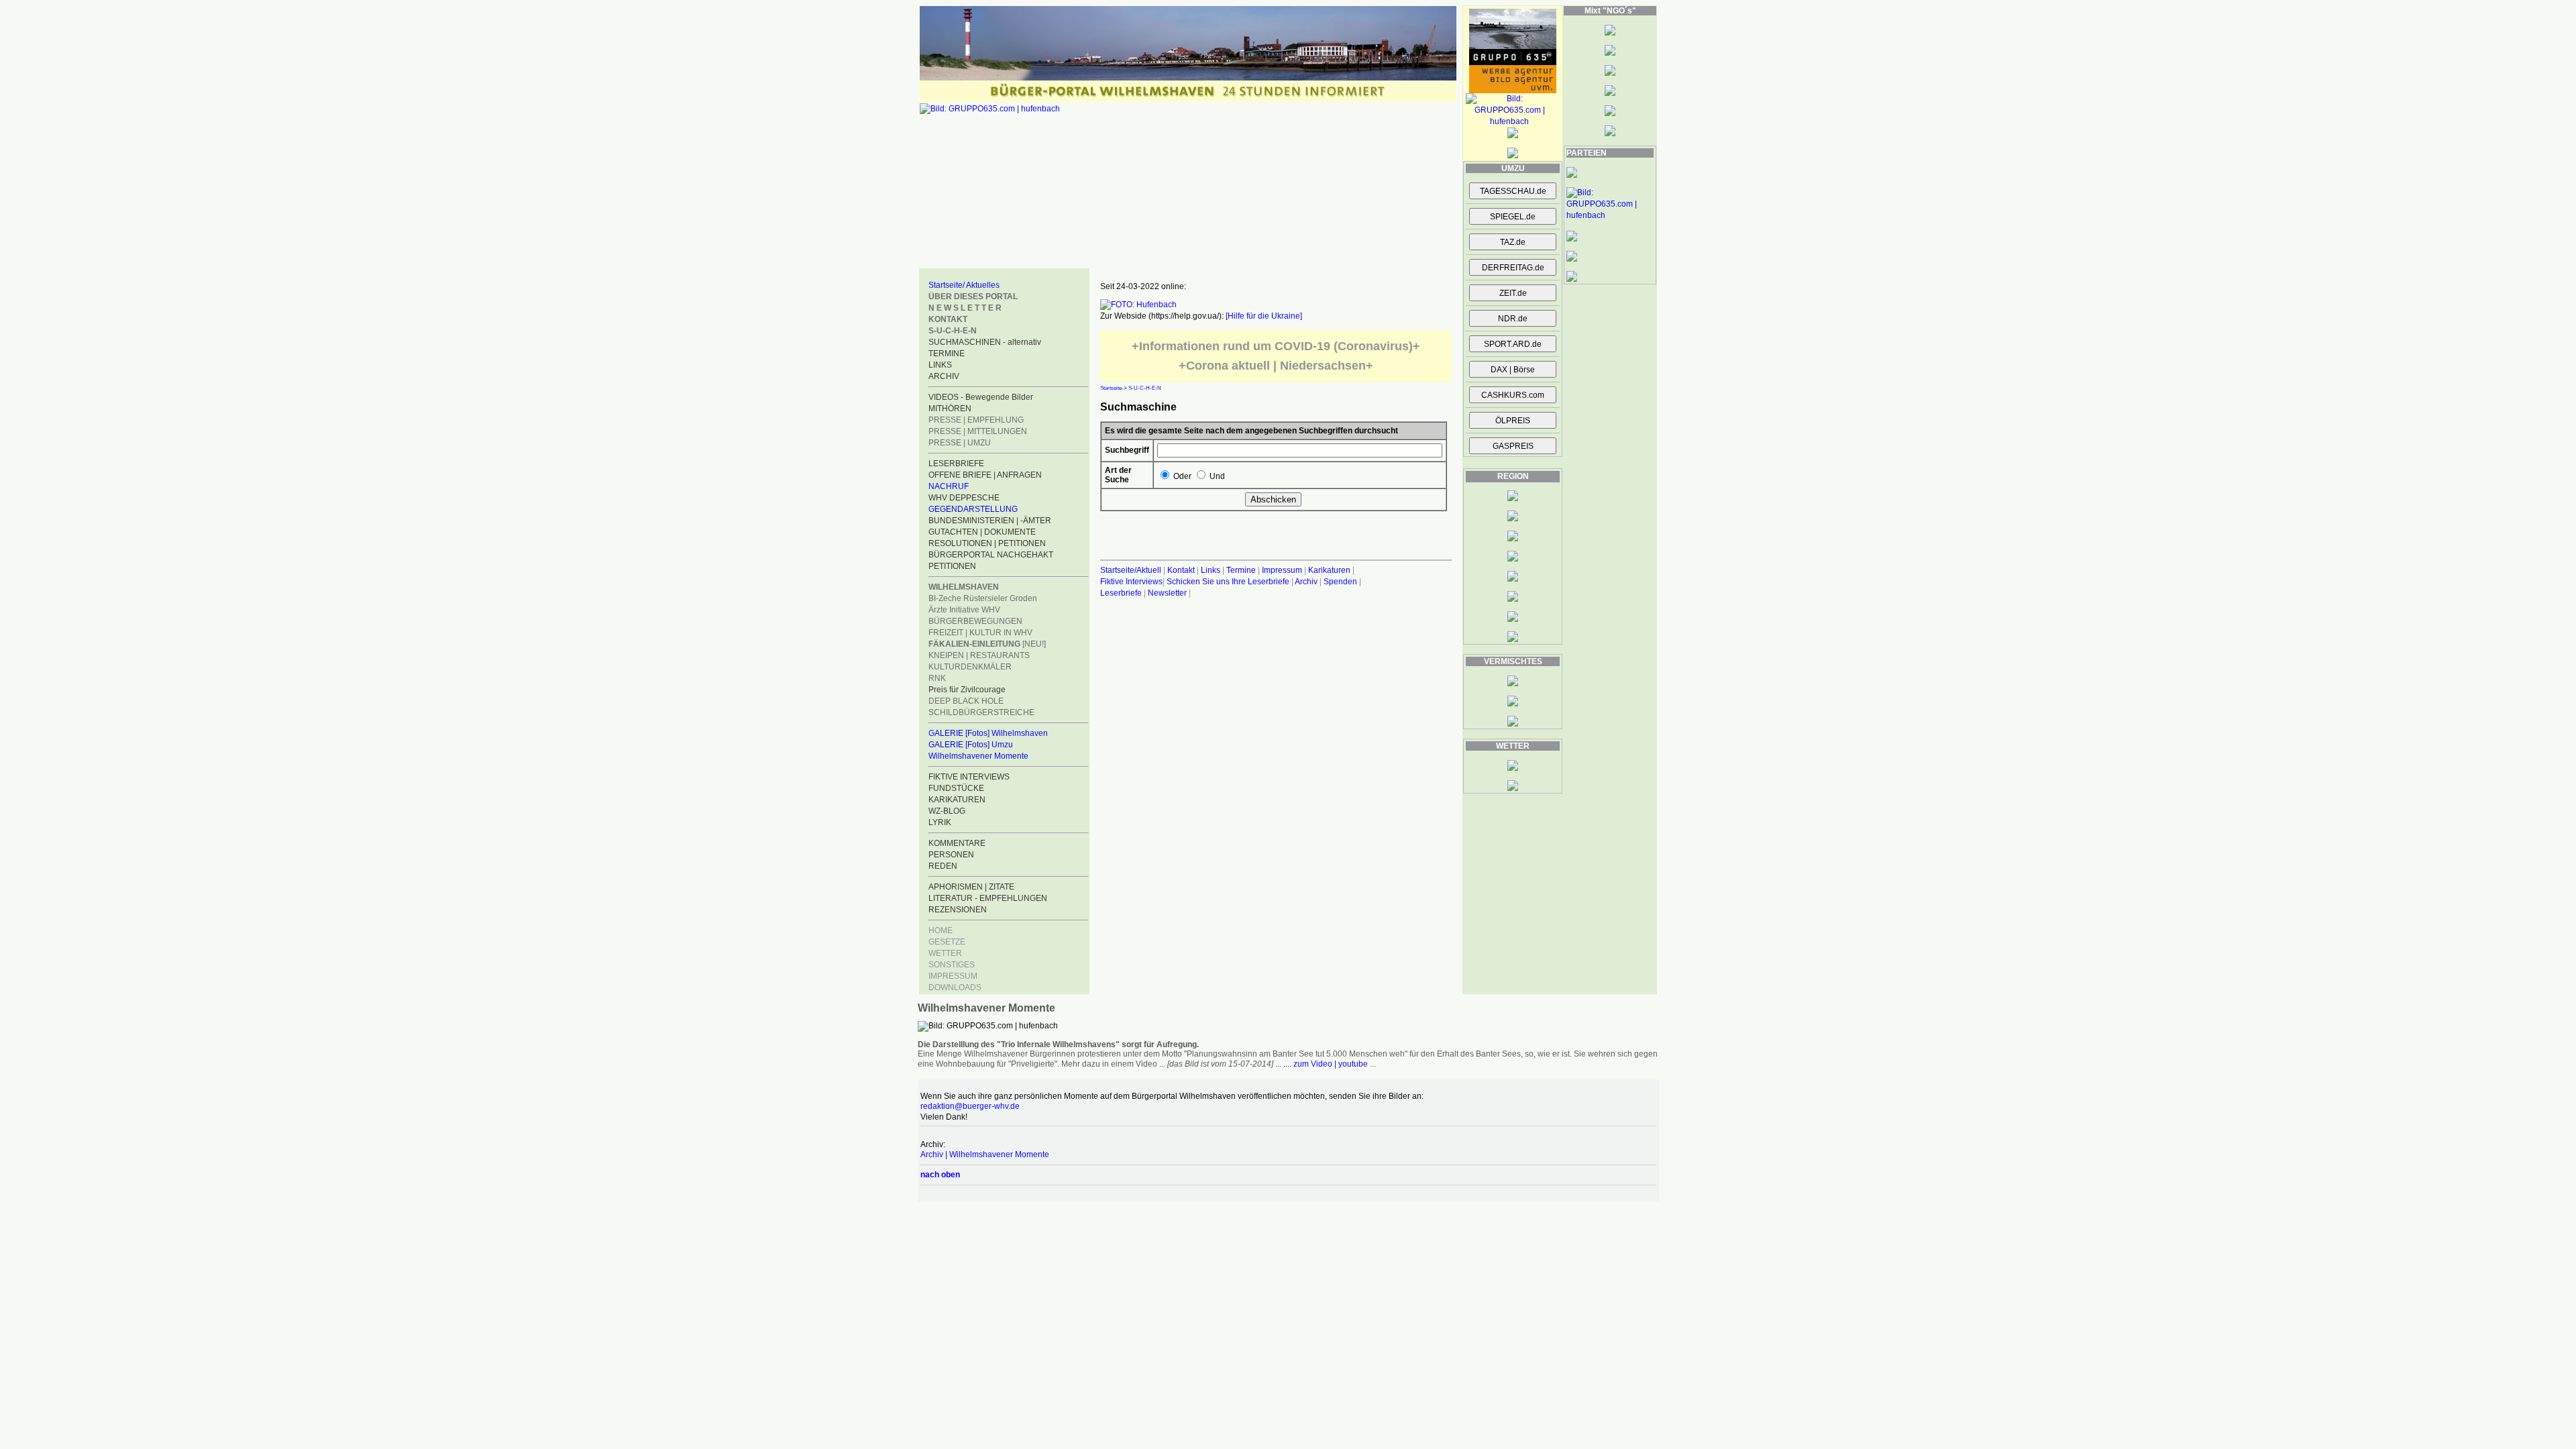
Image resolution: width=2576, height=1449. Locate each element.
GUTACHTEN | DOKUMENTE (982, 532)
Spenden (1340, 582)
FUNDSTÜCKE (956, 788)
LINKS (940, 365)
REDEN (943, 866)
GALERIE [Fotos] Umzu (971, 745)
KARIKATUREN (957, 800)
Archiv (1306, 582)
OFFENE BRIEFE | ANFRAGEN (985, 475)
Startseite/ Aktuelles (964, 285)
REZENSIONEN (958, 910)
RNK (937, 678)
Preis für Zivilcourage (967, 690)
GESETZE (947, 942)
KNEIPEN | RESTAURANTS (979, 655)
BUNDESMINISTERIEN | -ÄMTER (990, 521)
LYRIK (940, 822)
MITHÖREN (950, 409)
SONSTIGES (952, 965)
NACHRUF (949, 486)
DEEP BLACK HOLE (966, 701)
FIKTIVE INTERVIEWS (969, 777)
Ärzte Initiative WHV (964, 610)
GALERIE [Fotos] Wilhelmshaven (988, 733)
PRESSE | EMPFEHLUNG (976, 420)
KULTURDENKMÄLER (970, 667)
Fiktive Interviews (1131, 582)
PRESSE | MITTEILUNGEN (978, 431)
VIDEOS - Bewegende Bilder (981, 397)
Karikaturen (1329, 570)
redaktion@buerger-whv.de (970, 1106)
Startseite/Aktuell (1131, 570)
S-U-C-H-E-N (1145, 388)
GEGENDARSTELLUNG (973, 509)
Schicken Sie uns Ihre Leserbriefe (1228, 582)
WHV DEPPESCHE (964, 498)
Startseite (1111, 388)
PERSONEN (951, 855)
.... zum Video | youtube (1326, 1064)
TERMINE (947, 354)
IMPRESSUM (953, 976)
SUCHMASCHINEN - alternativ (985, 342)
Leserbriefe (1122, 593)
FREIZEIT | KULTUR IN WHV (980, 633)
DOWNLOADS (955, 987)
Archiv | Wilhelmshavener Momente (985, 1155)
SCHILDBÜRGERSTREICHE (981, 712)
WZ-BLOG (947, 811)
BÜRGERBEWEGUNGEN (975, 621)
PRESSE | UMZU (960, 443)
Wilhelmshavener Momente (978, 756)
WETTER (945, 953)
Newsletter (1167, 593)
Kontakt (1181, 570)
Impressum (1282, 570)
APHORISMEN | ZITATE (971, 887)
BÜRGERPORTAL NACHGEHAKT (991, 555)
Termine (1241, 570)
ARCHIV (944, 376)
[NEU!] (987, 644)
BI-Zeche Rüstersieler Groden (983, 598)
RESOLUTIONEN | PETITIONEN (987, 543)
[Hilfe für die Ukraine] (1264, 316)
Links (1211, 570)
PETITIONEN (952, 566)
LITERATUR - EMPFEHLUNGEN (988, 898)
